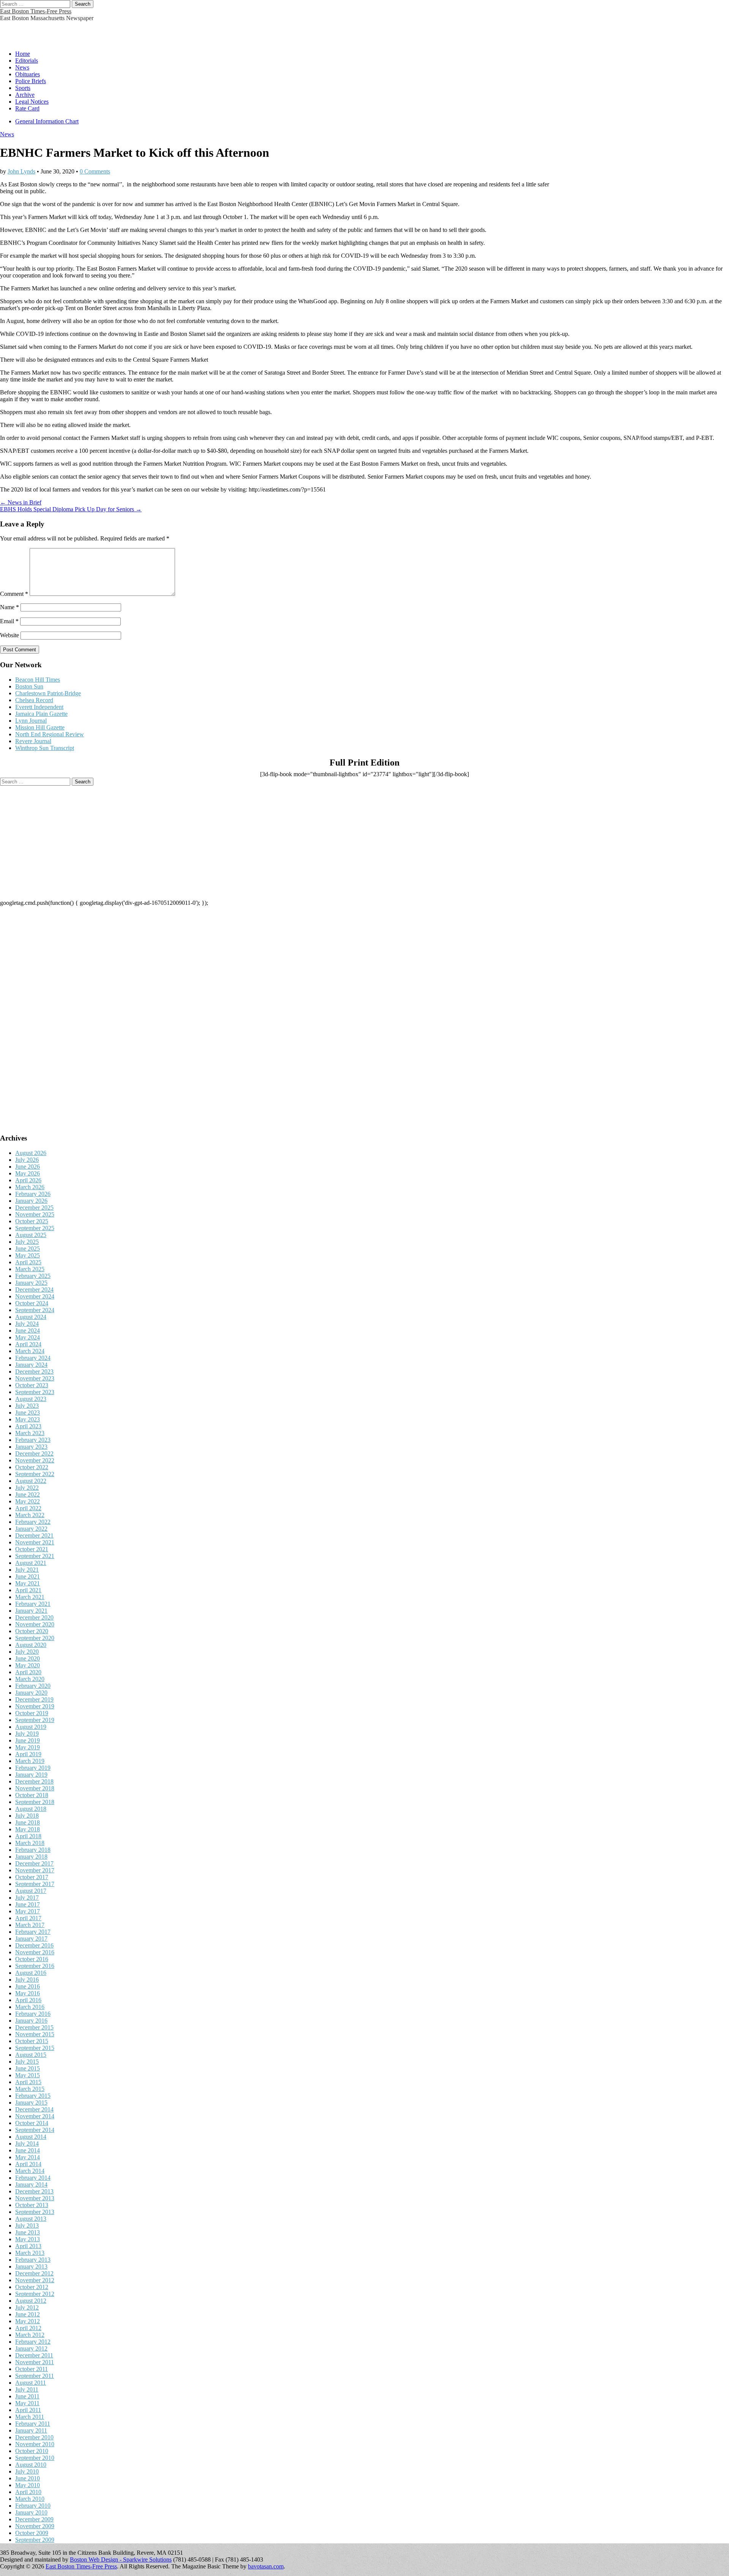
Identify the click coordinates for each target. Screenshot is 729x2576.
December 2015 (34, 2027)
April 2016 (28, 2000)
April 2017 (28, 1918)
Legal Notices (32, 102)
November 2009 (35, 2526)
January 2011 (31, 2430)
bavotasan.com (266, 2566)
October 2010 (32, 2451)
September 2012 (35, 2294)
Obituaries (28, 74)
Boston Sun (29, 686)
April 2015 (28, 2082)
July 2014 (27, 2144)
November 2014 (35, 2116)
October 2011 (32, 2369)
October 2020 (32, 1631)
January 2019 (31, 1775)
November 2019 (35, 1706)
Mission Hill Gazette (40, 727)
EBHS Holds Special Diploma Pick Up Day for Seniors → (71, 509)
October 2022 (32, 1467)
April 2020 (28, 1672)
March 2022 (30, 1515)
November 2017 (35, 1870)
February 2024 (33, 1358)
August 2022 (31, 1481)
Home (23, 54)
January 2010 (31, 2512)
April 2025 (28, 1262)
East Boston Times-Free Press (36, 11)
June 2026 (28, 1167)
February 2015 (33, 2096)
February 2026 (33, 1194)
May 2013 (28, 2239)
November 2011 (35, 2362)
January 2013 (31, 2266)
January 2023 (31, 1447)
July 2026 (27, 1160)
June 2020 (28, 1658)
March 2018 (30, 1843)
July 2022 (27, 1488)
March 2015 (30, 2089)
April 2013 (28, 2246)
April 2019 (28, 1754)
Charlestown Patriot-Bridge (48, 693)
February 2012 (33, 2342)
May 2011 (27, 2403)
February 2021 (33, 1604)
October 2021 (32, 1549)
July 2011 (27, 2389)
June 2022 (28, 1494)
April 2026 (28, 1180)
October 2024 (32, 1303)
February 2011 (33, 2424)
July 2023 (27, 1406)
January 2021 (31, 1611)
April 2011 (28, 2410)
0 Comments (95, 171)
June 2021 (28, 1576)
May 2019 (28, 1747)
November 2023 (35, 1378)
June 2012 (28, 2314)
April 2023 (28, 1426)
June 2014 (28, 2150)
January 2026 (31, 1201)
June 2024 (28, 1331)
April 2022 (28, 1508)
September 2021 (35, 1556)
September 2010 (35, 2458)
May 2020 (28, 1665)
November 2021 (35, 1542)
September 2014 (35, 2130)
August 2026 (31, 1153)
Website (9, 635)
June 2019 (28, 1740)
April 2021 (28, 1590)
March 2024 (30, 1351)
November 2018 (35, 1788)
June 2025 (28, 1249)
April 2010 (28, 2492)
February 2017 (33, 1932)
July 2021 (27, 1570)
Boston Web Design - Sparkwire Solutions (121, 2559)
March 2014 (30, 2171)
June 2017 (28, 1904)
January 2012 (31, 2348)
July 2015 (27, 2062)
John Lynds (21, 171)
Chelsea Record (34, 700)
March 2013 (30, 2253)
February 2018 (33, 1850)
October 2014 (32, 2123)
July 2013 (27, 2225)
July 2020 (27, 1652)
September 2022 (35, 1474)
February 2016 (33, 2014)
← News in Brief (21, 502)
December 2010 (34, 2437)
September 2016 (35, 1966)
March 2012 (30, 2335)
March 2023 (30, 1433)
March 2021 (30, 1597)
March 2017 (30, 1925)
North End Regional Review (50, 734)
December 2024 (34, 1290)
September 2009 (35, 2540)
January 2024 (31, 1365)
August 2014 (31, 2137)
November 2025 (35, 1214)
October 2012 (32, 2287)
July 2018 (27, 1816)
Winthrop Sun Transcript (45, 748)
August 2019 (31, 1727)
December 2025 (34, 1208)
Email (9, 621)
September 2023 (35, 1392)
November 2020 (35, 1624)
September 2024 (35, 1310)
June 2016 (28, 1986)
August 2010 (31, 2465)
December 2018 (34, 1781)
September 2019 (35, 1720)
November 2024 (35, 1296)
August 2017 (31, 1891)
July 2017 (27, 1898)
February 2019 (33, 1768)
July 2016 (27, 1980)
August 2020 (31, 1645)
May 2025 (28, 1255)
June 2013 (28, 2232)
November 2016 (35, 1952)
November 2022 (35, 1460)
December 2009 (34, 2519)
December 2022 (34, 1453)
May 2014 (28, 2157)
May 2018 (28, 1829)
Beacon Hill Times (38, 680)
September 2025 (35, 1228)
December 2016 (34, 1945)
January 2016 (31, 2021)
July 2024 (27, 1324)
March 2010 (30, 2499)
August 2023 (31, 1399)
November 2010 (35, 2444)
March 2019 (30, 1761)
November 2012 (35, 2280)
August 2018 (31, 1809)
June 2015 (28, 2068)
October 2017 (32, 1877)
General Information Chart (47, 121)
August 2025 (31, 1235)
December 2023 (34, 1372)
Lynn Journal (31, 721)
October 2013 (32, 2205)
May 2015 (28, 2075)
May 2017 (28, 1911)
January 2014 (31, 2184)
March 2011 (30, 2417)
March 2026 (30, 1187)
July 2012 (27, 2307)
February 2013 (33, 2260)
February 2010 (33, 2506)
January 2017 (31, 1939)
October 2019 (32, 1713)
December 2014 (34, 2109)
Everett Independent (39, 707)
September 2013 (35, 2212)
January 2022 (31, 1529)
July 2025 (27, 1242)
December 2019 (34, 1699)
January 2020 (31, 1693)
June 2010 (28, 2478)
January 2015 (31, 2103)
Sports (23, 88)
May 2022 (28, 1501)
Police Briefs (31, 81)
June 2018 (28, 1822)
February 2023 (33, 1440)
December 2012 (34, 2273)
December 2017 (34, 1863)
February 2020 (33, 1686)
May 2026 (28, 1173)
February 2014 (33, 2178)
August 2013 (31, 2219)
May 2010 (28, 2485)
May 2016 (28, 1993)
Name (9, 607)
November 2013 (35, 2198)
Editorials (27, 61)
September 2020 (35, 1638)
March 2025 (30, 1269)
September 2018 (35, 1802)
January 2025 (31, 1283)
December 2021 (34, 1535)
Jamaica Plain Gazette (41, 714)
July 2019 (27, 1734)
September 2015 (35, 2048)
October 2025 (32, 1221)
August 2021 (31, 1563)
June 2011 (27, 2396)
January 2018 (31, 1857)
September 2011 (35, 2376)
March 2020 (30, 1679)
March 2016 (30, 2007)
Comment (14, 594)
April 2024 (28, 1344)
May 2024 (28, 1337)
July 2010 (27, 2471)
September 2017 (35, 1884)
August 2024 (31, 1317)
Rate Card (27, 108)
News (22, 67)
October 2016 (32, 1959)
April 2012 (28, 2328)
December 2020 (34, 1617)
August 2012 (31, 2301)
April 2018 (28, 1836)
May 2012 (28, 2321)
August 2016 (31, 1973)
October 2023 (32, 1385)
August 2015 (31, 2055)
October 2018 (32, 1795)
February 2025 (33, 1276)
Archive (25, 95)
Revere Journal (33, 741)
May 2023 (28, 1419)
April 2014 (28, 2164)
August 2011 (31, 2383)
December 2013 (34, 2191)
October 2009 (32, 2533)
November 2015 (35, 2034)
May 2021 (28, 1583)
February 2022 (33, 1522)
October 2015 (32, 2041)
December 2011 (34, 2355)
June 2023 (28, 1412)
